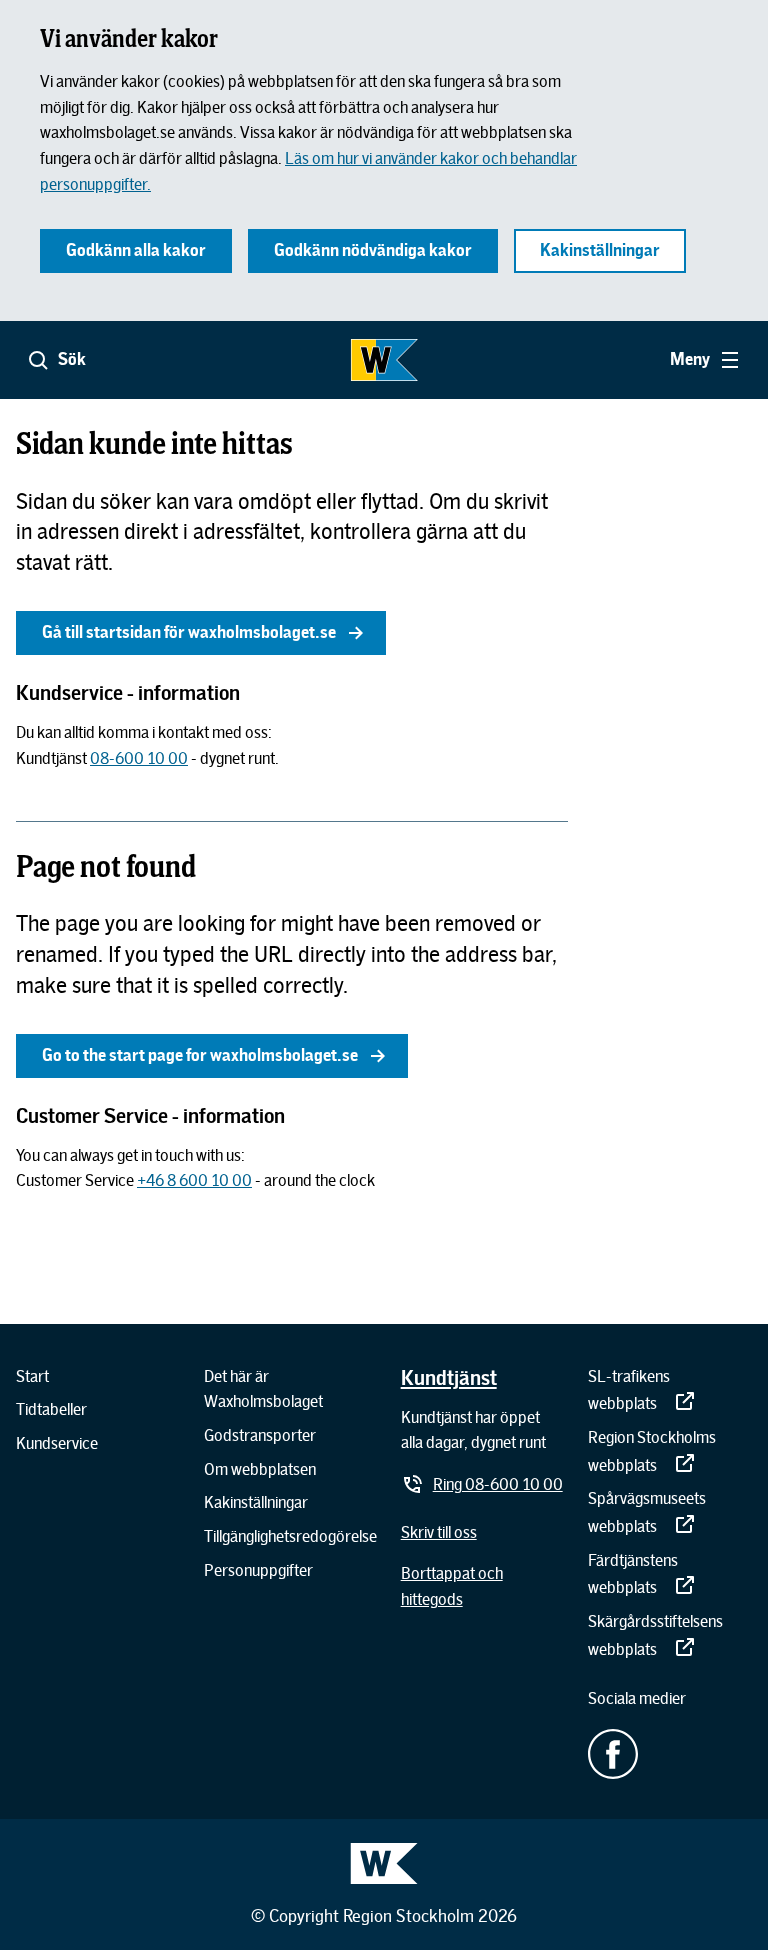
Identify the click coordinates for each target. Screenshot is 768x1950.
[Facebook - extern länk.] (670, 1754)
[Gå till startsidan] (384, 360)
